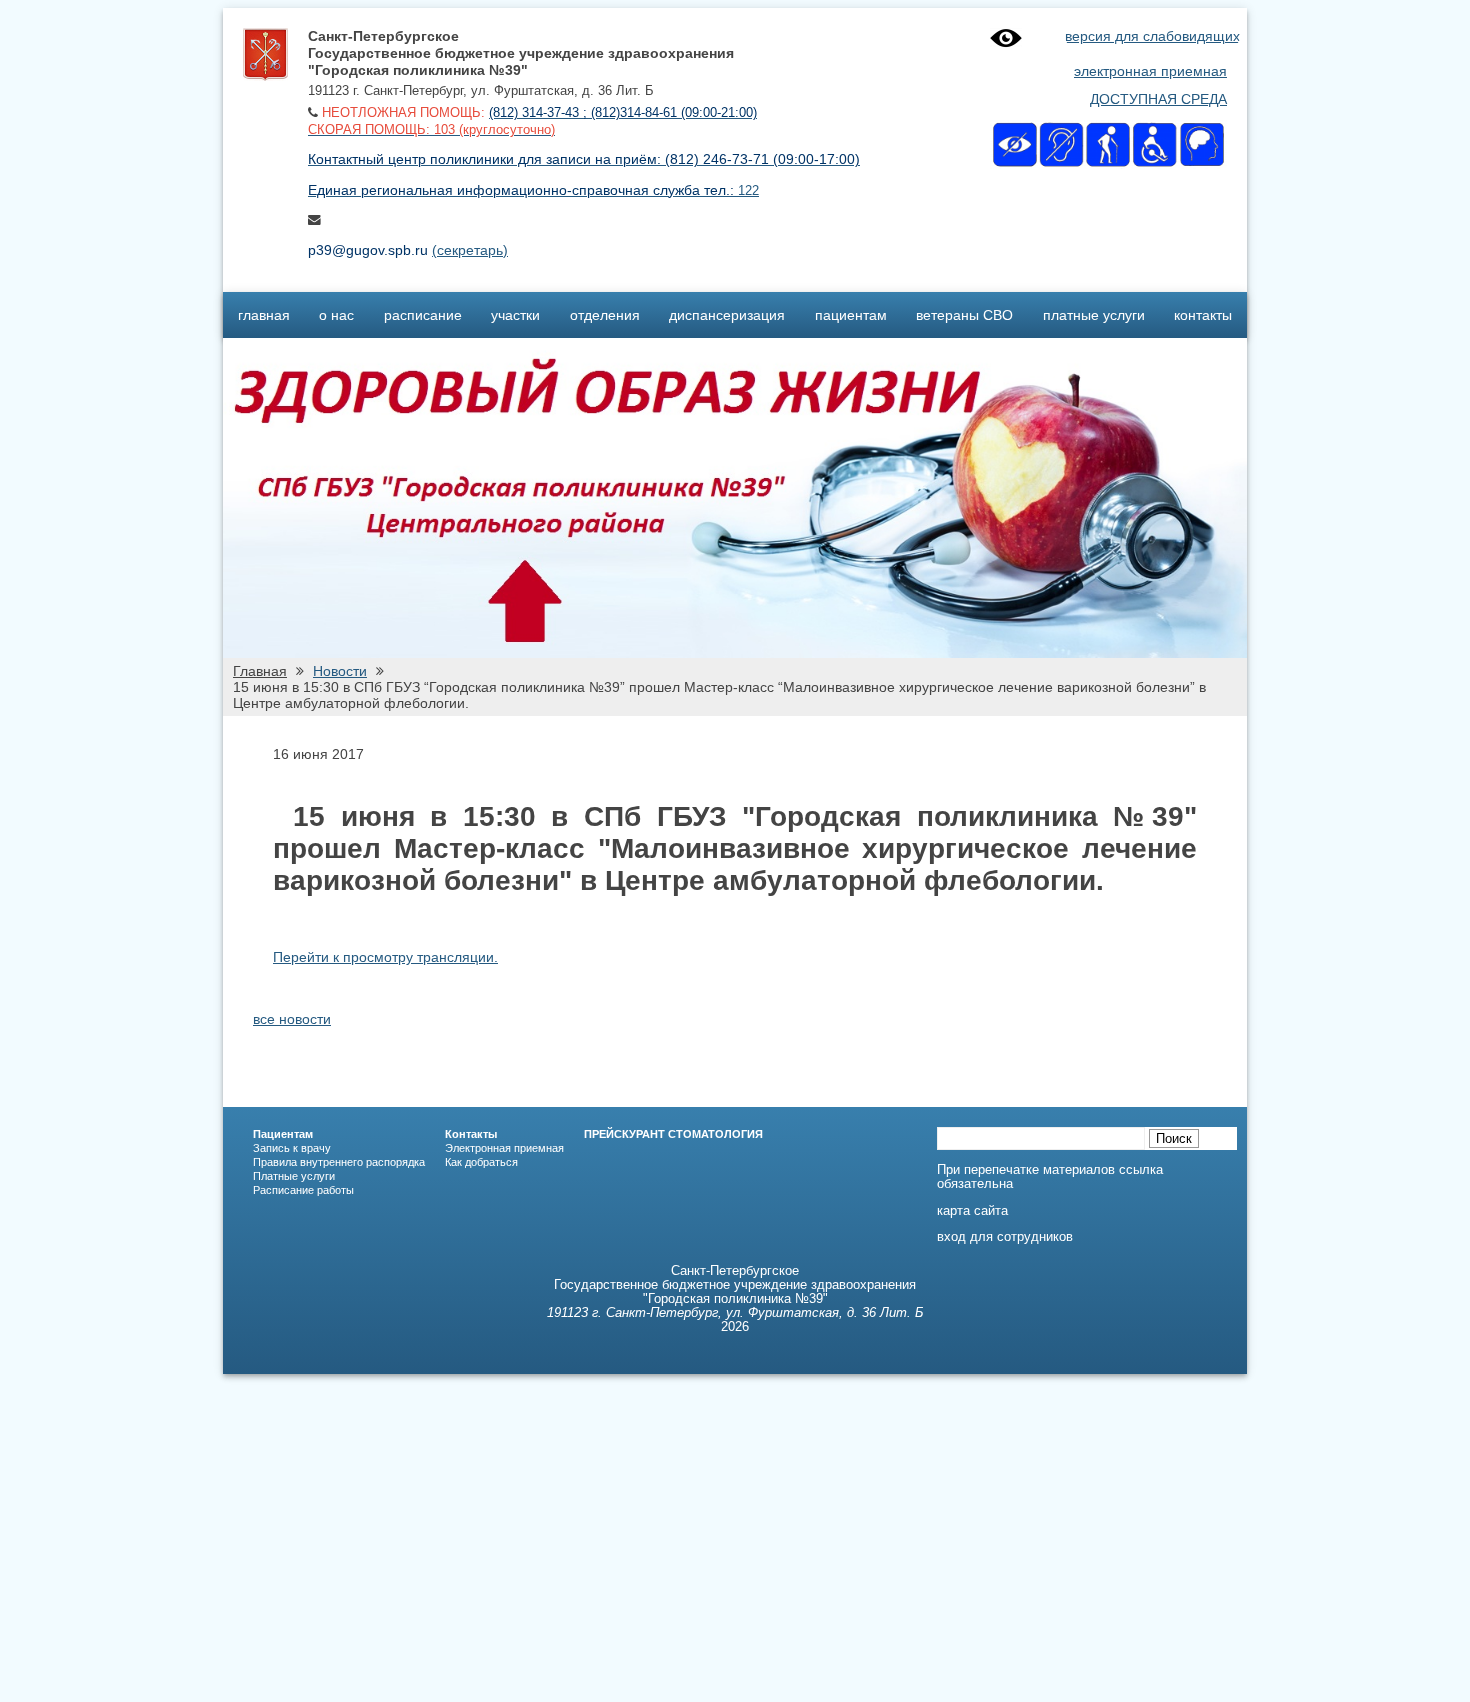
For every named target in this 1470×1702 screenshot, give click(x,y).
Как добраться (481, 1162)
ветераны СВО (964, 315)
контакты (1203, 315)
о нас (336, 315)
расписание (423, 315)
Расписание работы (303, 1190)
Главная (260, 671)
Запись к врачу (292, 1148)
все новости (292, 1019)
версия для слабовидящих (1152, 36)
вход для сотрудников (1005, 1237)
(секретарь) (470, 250)
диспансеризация (727, 315)
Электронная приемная (504, 1148)
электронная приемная (1150, 71)
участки (515, 315)
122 (748, 191)
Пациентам (283, 1134)
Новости (340, 671)
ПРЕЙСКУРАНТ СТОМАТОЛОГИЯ (673, 1134)
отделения (605, 315)
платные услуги (1094, 315)
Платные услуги (294, 1176)
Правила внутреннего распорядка (339, 1162)
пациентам (851, 315)
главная (264, 315)
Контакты (471, 1134)
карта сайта (972, 1211)
